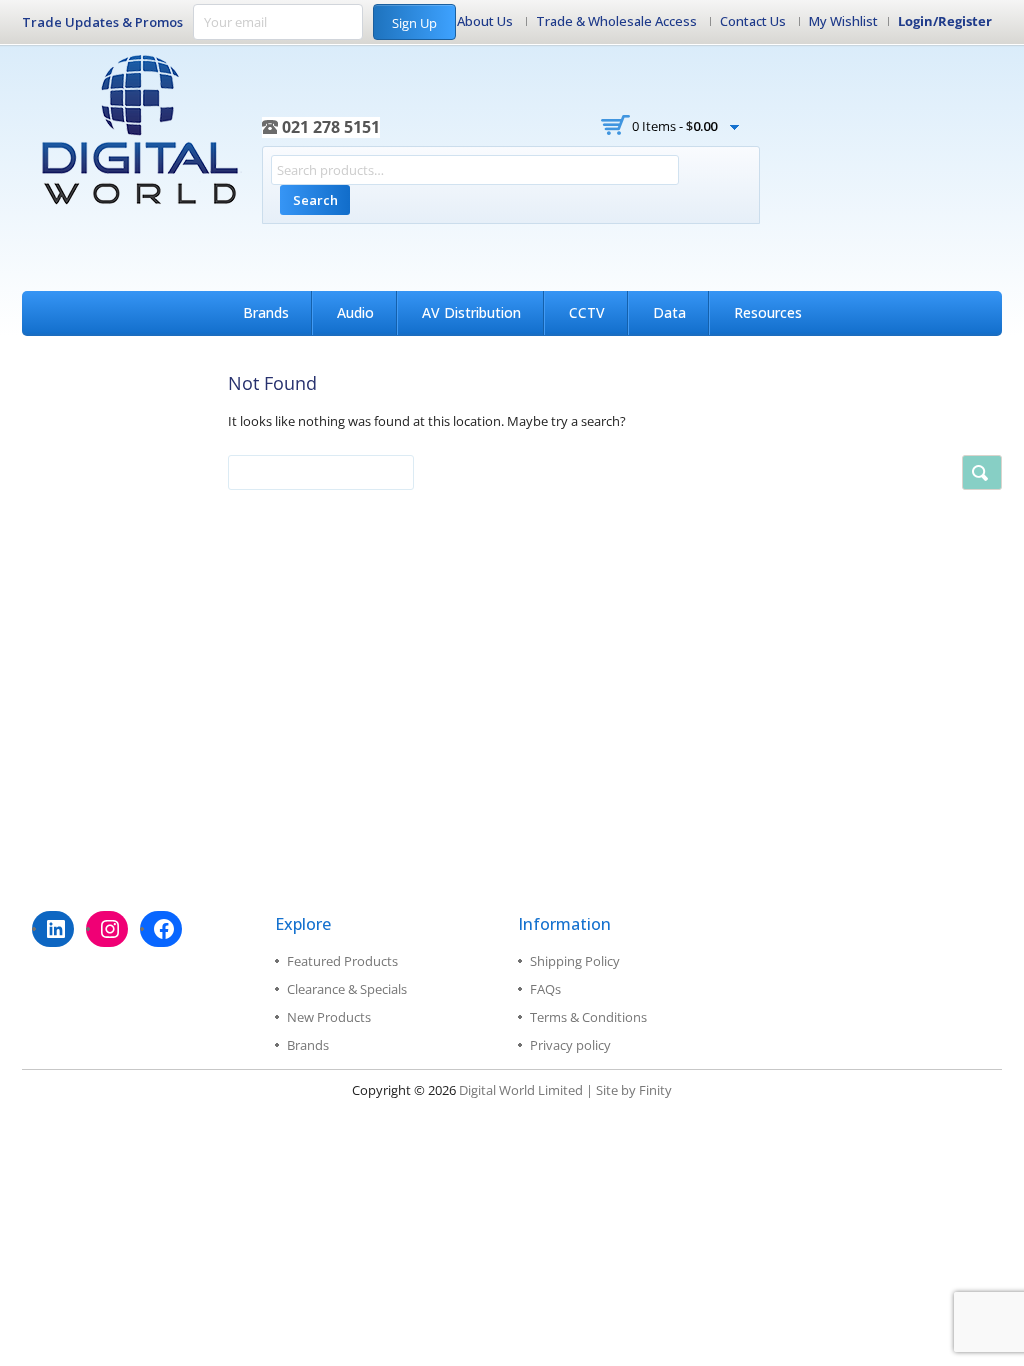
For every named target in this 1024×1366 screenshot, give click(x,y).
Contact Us (753, 21)
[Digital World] (142, 130)
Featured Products (342, 961)
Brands (266, 312)
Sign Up (414, 23)
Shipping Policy (575, 961)
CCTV (587, 312)
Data (669, 312)
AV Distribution (471, 312)
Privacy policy (570, 1045)
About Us (485, 21)
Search (315, 200)
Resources (768, 312)
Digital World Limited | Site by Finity (565, 1090)
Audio (355, 312)
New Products (329, 1017)
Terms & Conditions (588, 1017)
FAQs (545, 989)
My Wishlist (843, 21)
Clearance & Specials (347, 989)
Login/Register (945, 21)
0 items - (674, 126)
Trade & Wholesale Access (616, 21)
